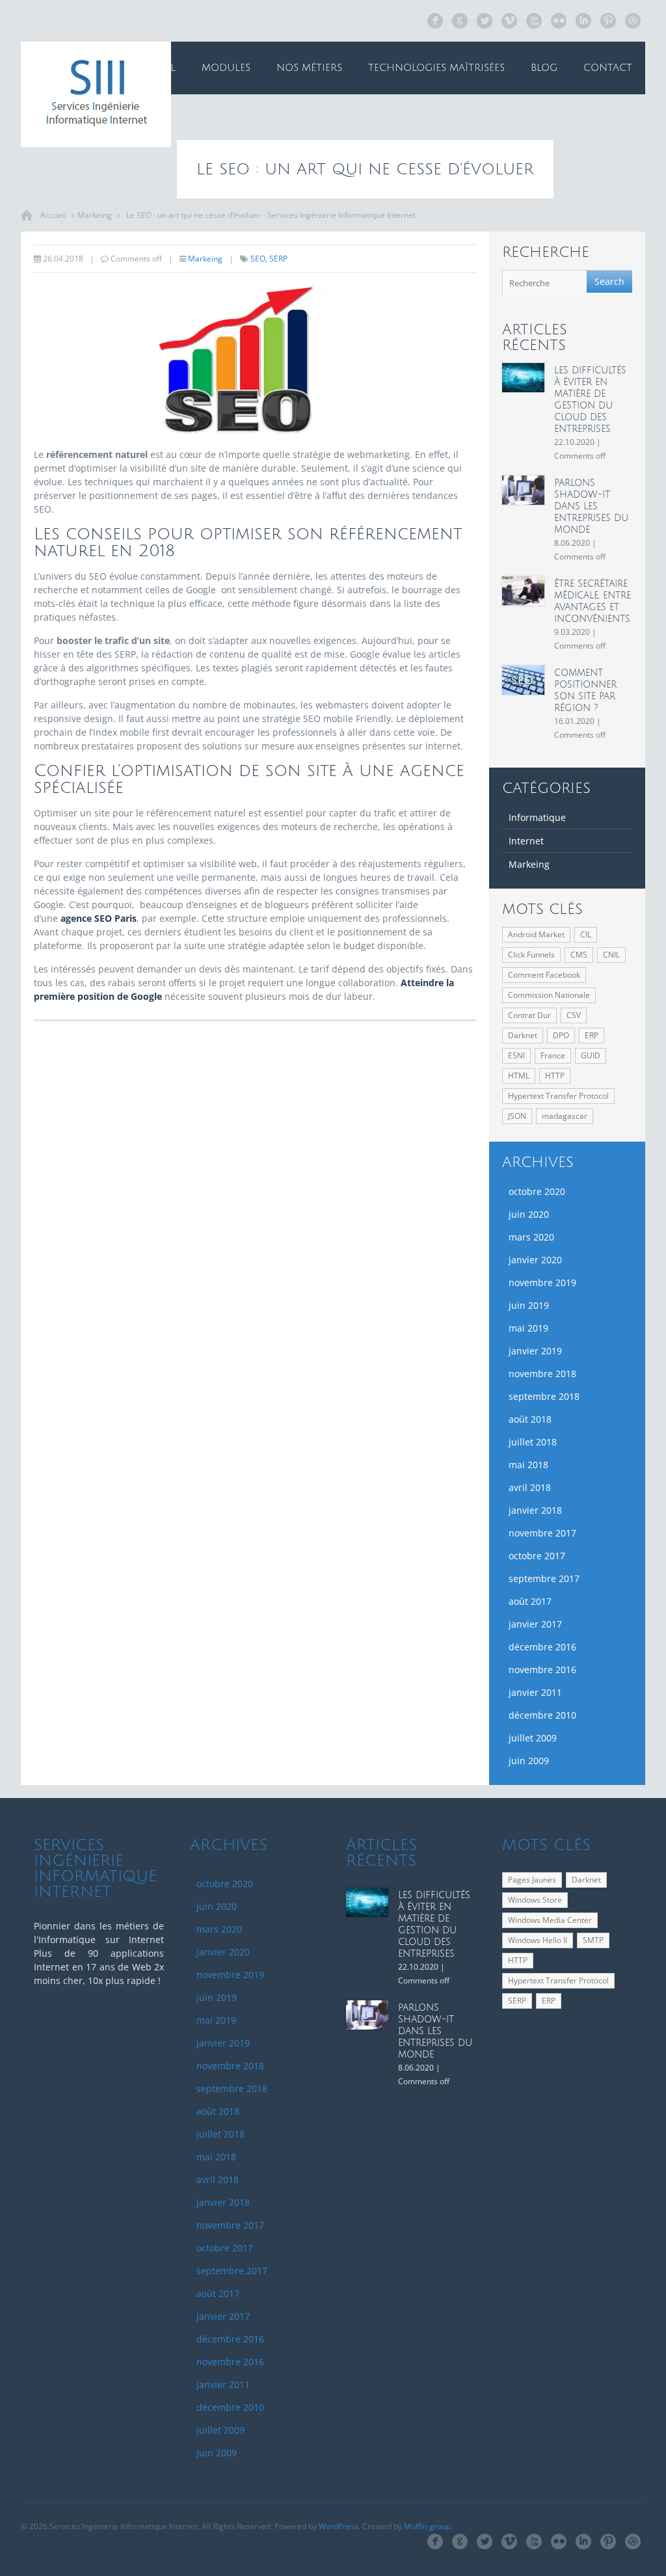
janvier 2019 (535, 1351)
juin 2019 (529, 1305)
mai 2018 (528, 1465)
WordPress (339, 2526)
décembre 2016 (542, 1647)
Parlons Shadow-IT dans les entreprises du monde (591, 506)
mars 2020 (531, 1237)
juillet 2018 (533, 1442)
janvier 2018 (535, 1510)
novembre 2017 (542, 1533)
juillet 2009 (533, 1738)
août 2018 (530, 1419)
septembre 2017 (544, 1578)
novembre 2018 (542, 1374)
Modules (226, 68)
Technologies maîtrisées (436, 68)
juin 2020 (529, 1214)
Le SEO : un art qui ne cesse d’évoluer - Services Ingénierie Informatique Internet (271, 215)
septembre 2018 (544, 1396)
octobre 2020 (537, 1191)
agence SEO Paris (99, 918)
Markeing (95, 215)
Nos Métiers (309, 68)
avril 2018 (530, 1487)
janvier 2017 (535, 1624)
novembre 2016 (542, 1670)
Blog (544, 68)
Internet (526, 841)
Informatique (537, 817)
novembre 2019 (542, 1282)
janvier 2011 (535, 1692)
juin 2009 (529, 1761)
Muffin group (427, 2526)
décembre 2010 (542, 1715)
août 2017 (530, 1601)
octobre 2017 (537, 1556)
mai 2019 (528, 1328)
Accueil (154, 68)
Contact (608, 68)
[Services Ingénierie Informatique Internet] (96, 94)
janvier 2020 (535, 1260)
